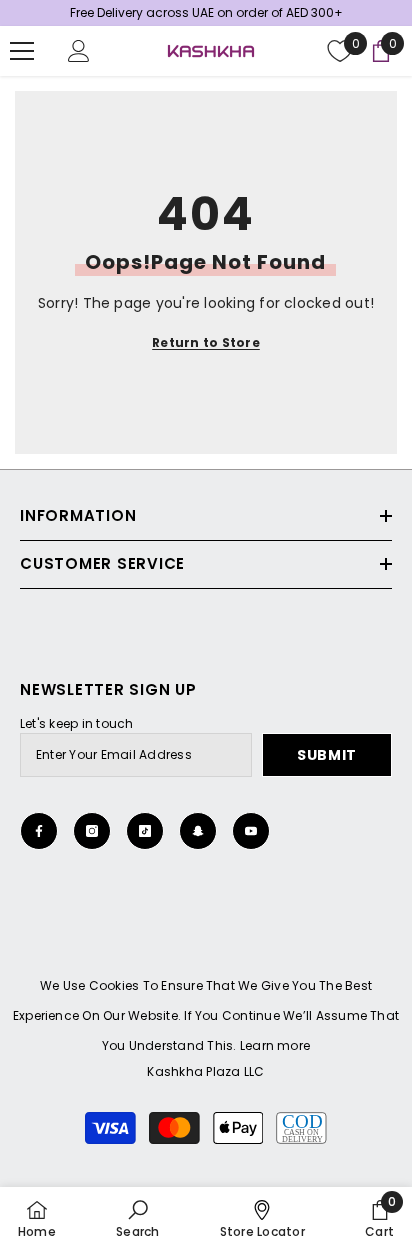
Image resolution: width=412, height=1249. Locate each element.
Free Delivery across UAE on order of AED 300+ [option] (206, 12)
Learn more (275, 1045)
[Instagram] (92, 831)
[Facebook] (39, 831)
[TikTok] (145, 831)
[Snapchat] (198, 831)
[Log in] (79, 51)
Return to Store (206, 342)
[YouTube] (251, 831)
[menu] (22, 51)
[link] (137, 1218)
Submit (327, 755)
